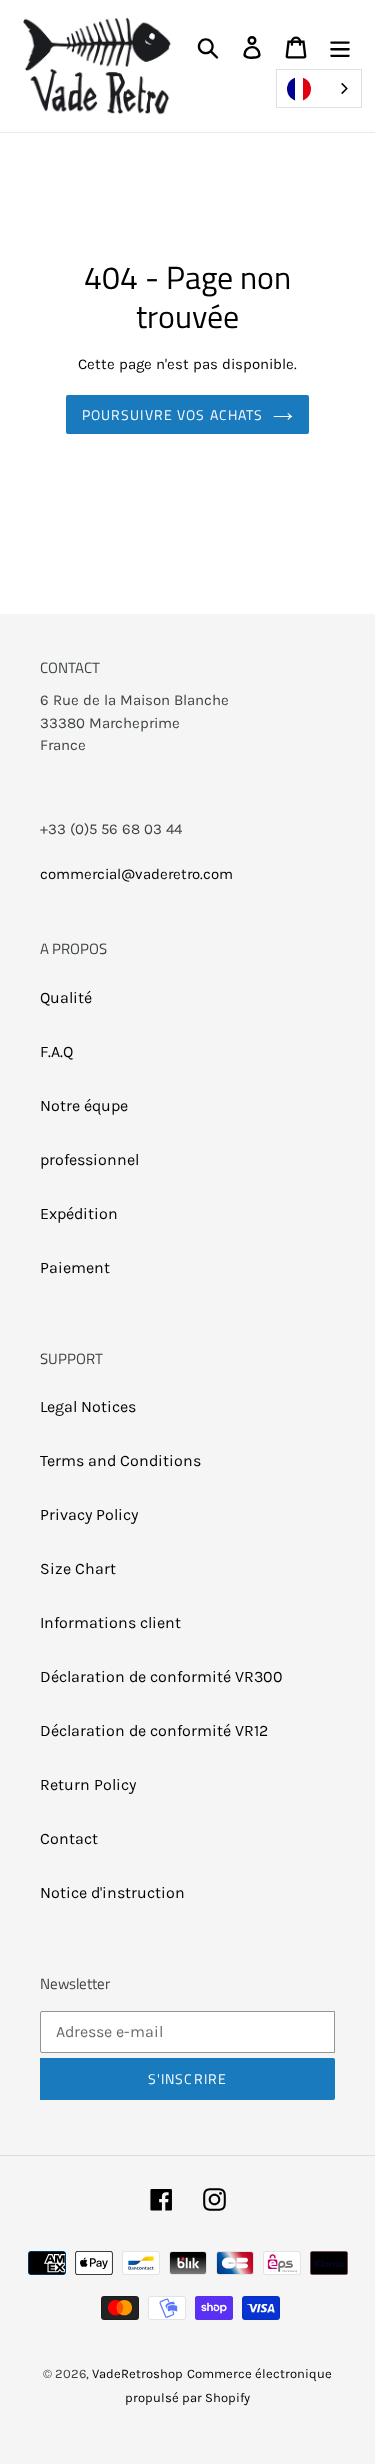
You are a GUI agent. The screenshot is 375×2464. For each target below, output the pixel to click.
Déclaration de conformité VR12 (154, 1730)
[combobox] (319, 88)
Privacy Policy (89, 1514)
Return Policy (88, 1784)
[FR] (319, 88)
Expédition (79, 1213)
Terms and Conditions (120, 1460)
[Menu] (340, 46)
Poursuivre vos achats (173, 414)
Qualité (66, 997)
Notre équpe (84, 1105)
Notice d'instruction (112, 1892)
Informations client (110, 1622)
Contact (69, 1838)
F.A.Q (56, 1051)
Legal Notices (88, 1406)
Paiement (75, 1267)
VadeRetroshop (137, 2373)
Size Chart (78, 1568)
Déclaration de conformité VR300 (161, 1676)
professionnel (89, 1159)
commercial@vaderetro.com (136, 874)
